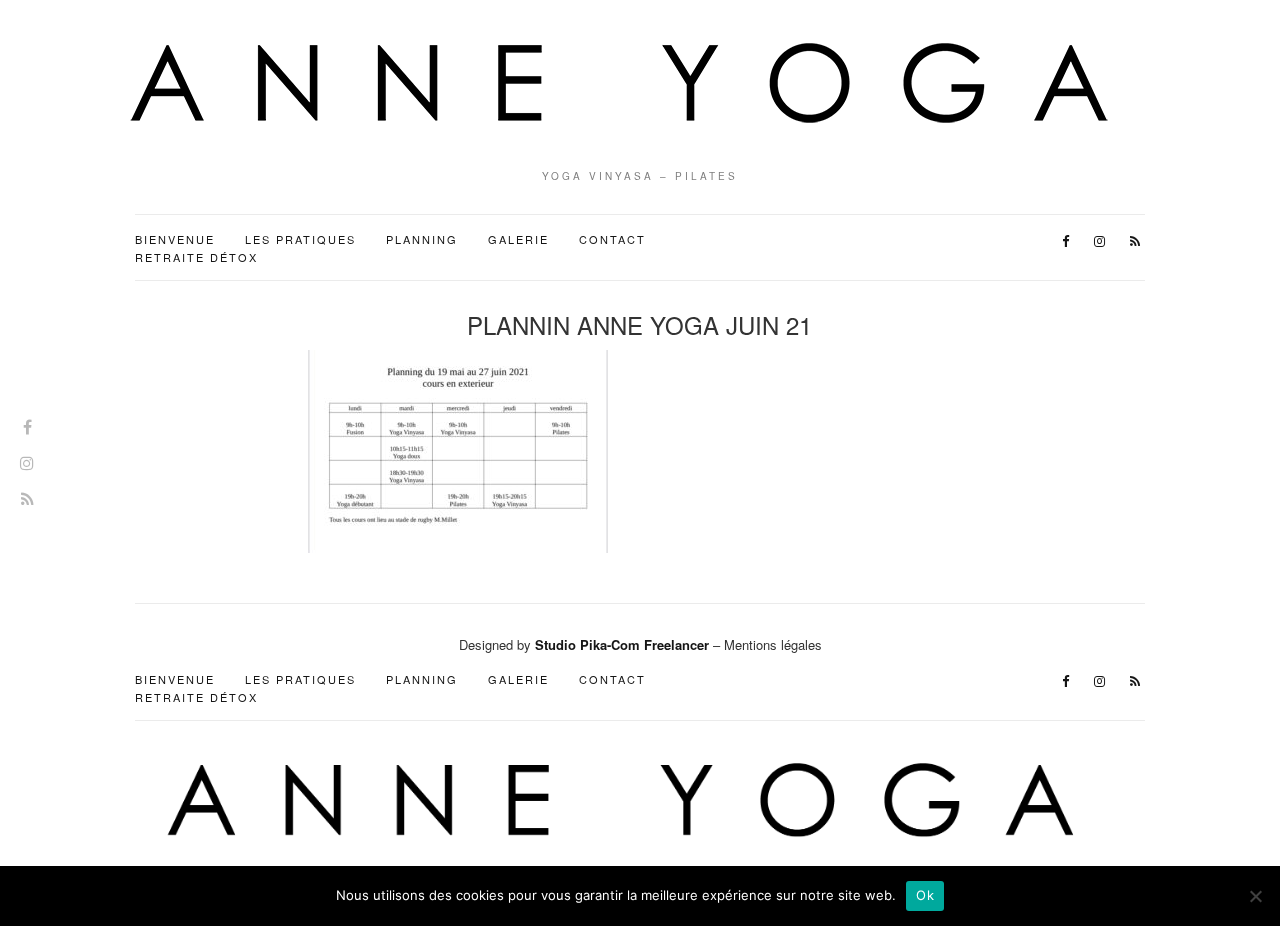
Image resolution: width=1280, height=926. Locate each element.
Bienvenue (175, 239)
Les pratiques (300, 239)
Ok (925, 895)
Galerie (518, 239)
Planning (422, 239)
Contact (612, 239)
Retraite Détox (196, 257)
